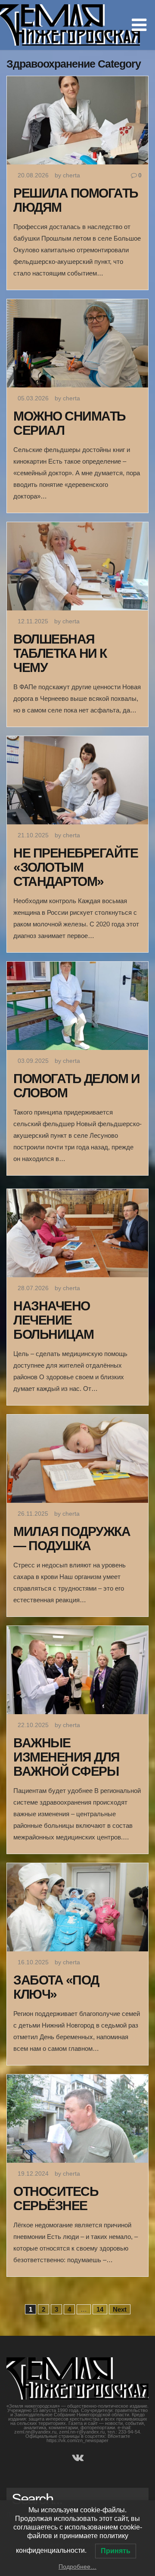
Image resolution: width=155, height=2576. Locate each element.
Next (120, 2309)
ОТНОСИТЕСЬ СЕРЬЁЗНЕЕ (56, 2198)
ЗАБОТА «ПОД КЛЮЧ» (56, 1987)
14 (100, 2309)
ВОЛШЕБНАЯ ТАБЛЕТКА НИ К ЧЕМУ (60, 653)
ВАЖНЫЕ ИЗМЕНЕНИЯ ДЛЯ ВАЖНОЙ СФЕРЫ (67, 1757)
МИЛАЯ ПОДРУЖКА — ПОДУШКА (72, 1539)
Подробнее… (77, 2567)
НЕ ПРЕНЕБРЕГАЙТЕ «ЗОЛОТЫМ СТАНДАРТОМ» (76, 867)
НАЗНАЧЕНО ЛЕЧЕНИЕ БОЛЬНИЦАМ (54, 1320)
